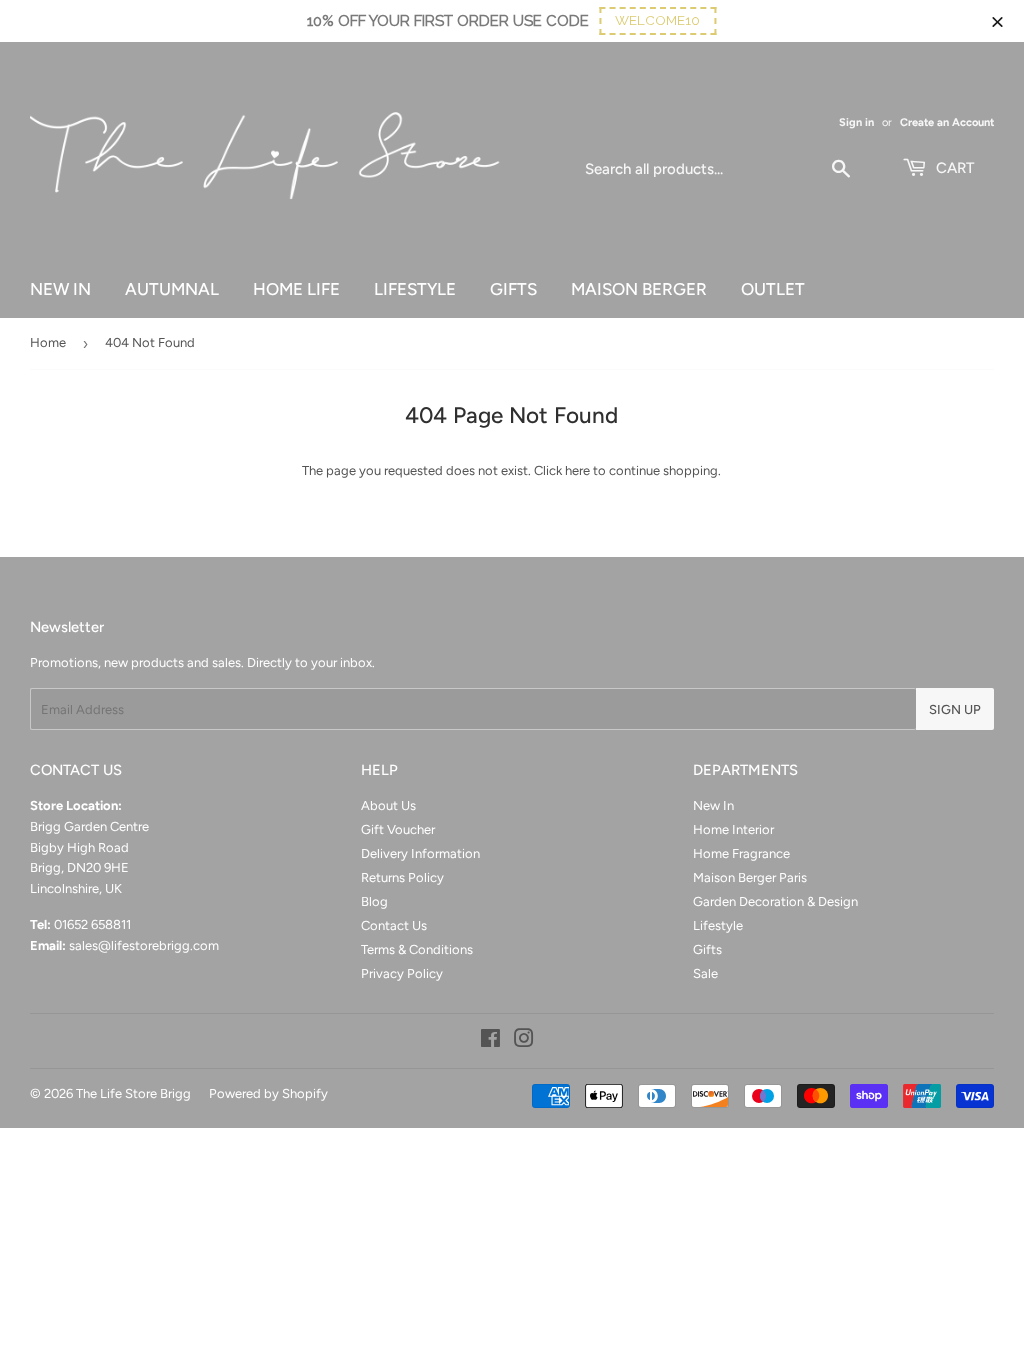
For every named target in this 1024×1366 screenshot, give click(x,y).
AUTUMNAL (172, 289)
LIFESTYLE (415, 289)
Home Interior (733, 829)
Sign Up (955, 709)
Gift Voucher (398, 829)
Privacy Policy (402, 973)
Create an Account (947, 122)
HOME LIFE (296, 289)
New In (713, 805)
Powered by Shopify (268, 1093)
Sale (705, 973)
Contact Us (394, 925)
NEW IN (60, 289)
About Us (388, 805)
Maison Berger (639, 289)
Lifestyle (718, 925)
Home (48, 342)
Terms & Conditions (417, 949)
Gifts (707, 949)
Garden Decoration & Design (775, 901)
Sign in (856, 122)
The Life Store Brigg (133, 1093)
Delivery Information (420, 853)
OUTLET (773, 289)
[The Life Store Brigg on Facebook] (490, 1041)
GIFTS (513, 289)
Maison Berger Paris (750, 877)
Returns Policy (402, 877)
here (577, 470)
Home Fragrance (741, 853)
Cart (953, 168)
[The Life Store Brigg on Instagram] (524, 1041)
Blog (374, 901)
